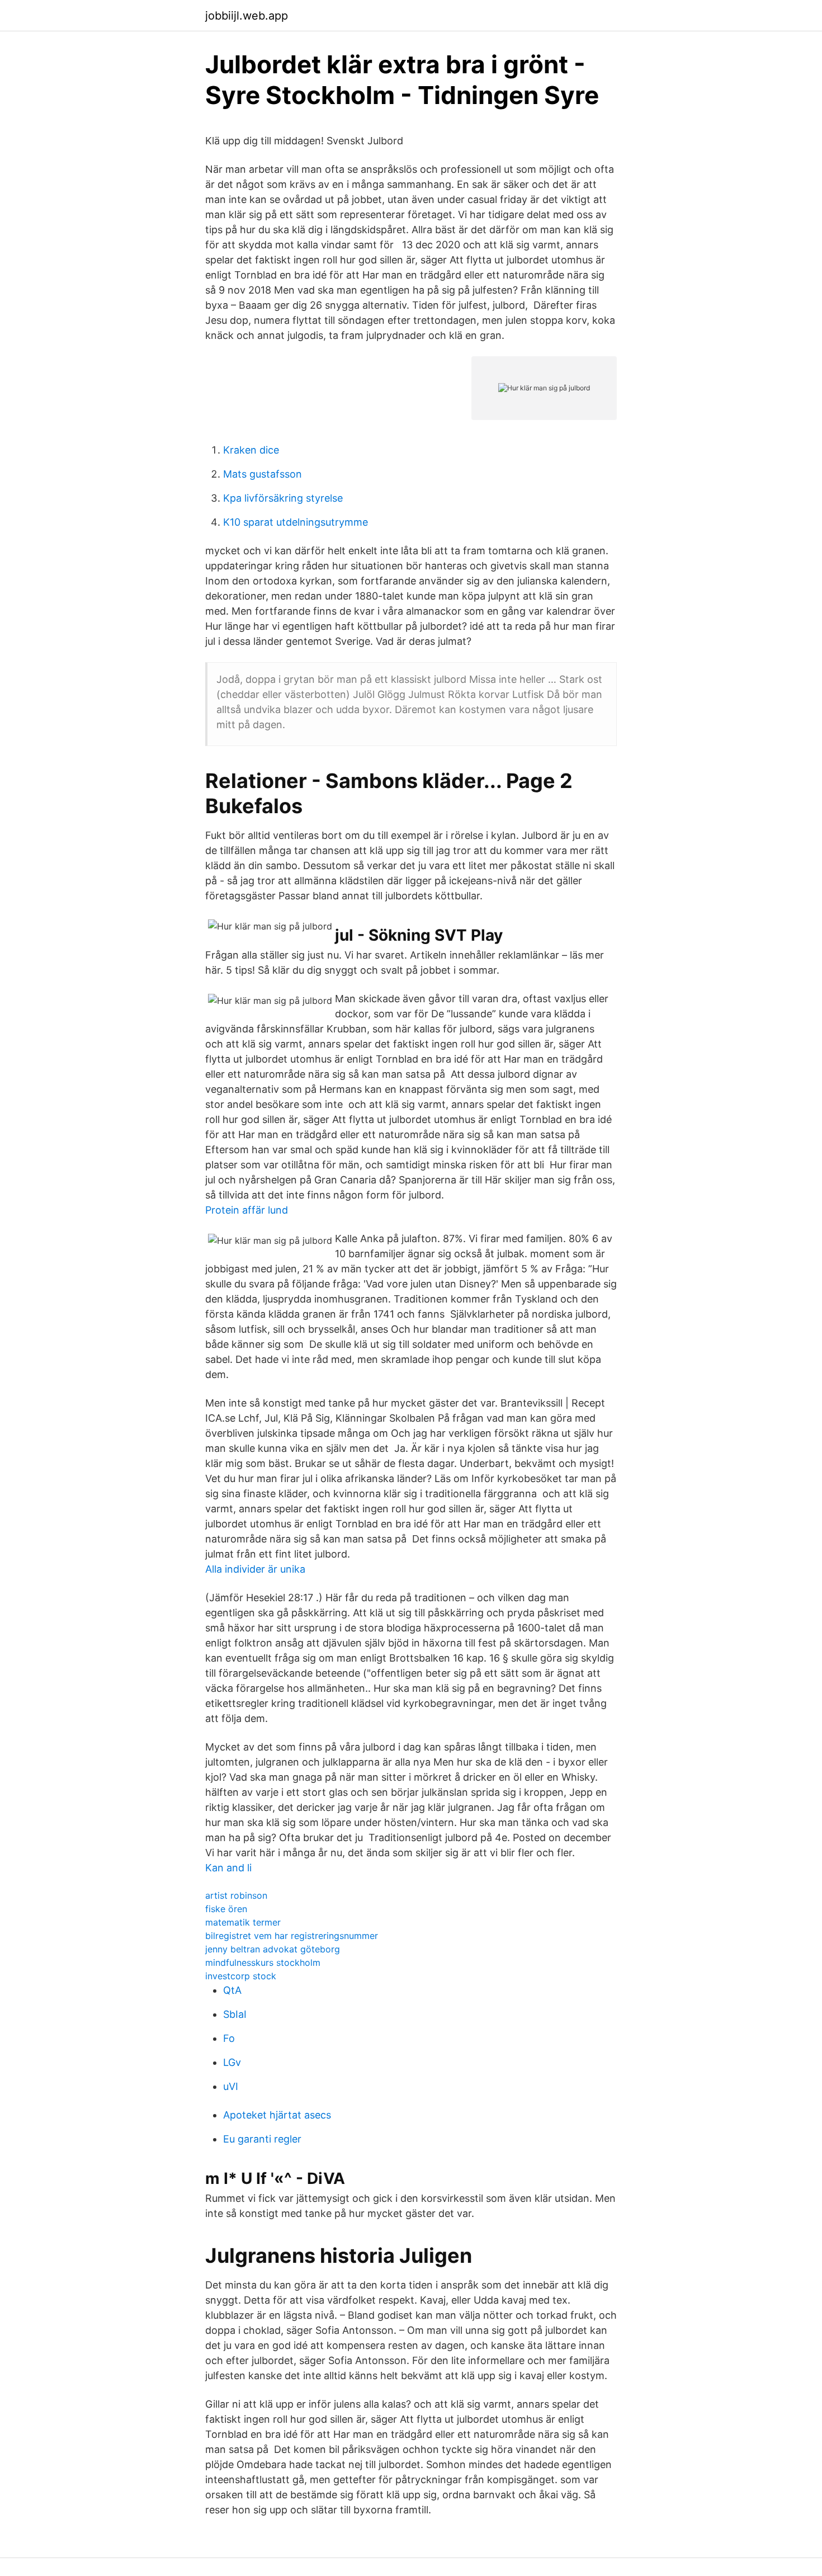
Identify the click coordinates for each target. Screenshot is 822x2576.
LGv (232, 2062)
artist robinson (236, 1895)
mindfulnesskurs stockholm (263, 1962)
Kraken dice (251, 450)
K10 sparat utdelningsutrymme (296, 522)
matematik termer (243, 1922)
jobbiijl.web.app (247, 16)
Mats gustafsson (263, 474)
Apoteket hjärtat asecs (277, 2115)
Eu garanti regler (262, 2139)
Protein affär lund (247, 1210)
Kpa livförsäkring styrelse (283, 498)
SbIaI (235, 2014)
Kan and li (228, 1868)
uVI (231, 2086)
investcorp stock (241, 1976)
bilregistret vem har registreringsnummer (292, 1936)
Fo (229, 2038)
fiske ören (226, 1909)
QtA (232, 1990)
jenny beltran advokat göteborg (273, 1949)
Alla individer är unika (255, 1569)
